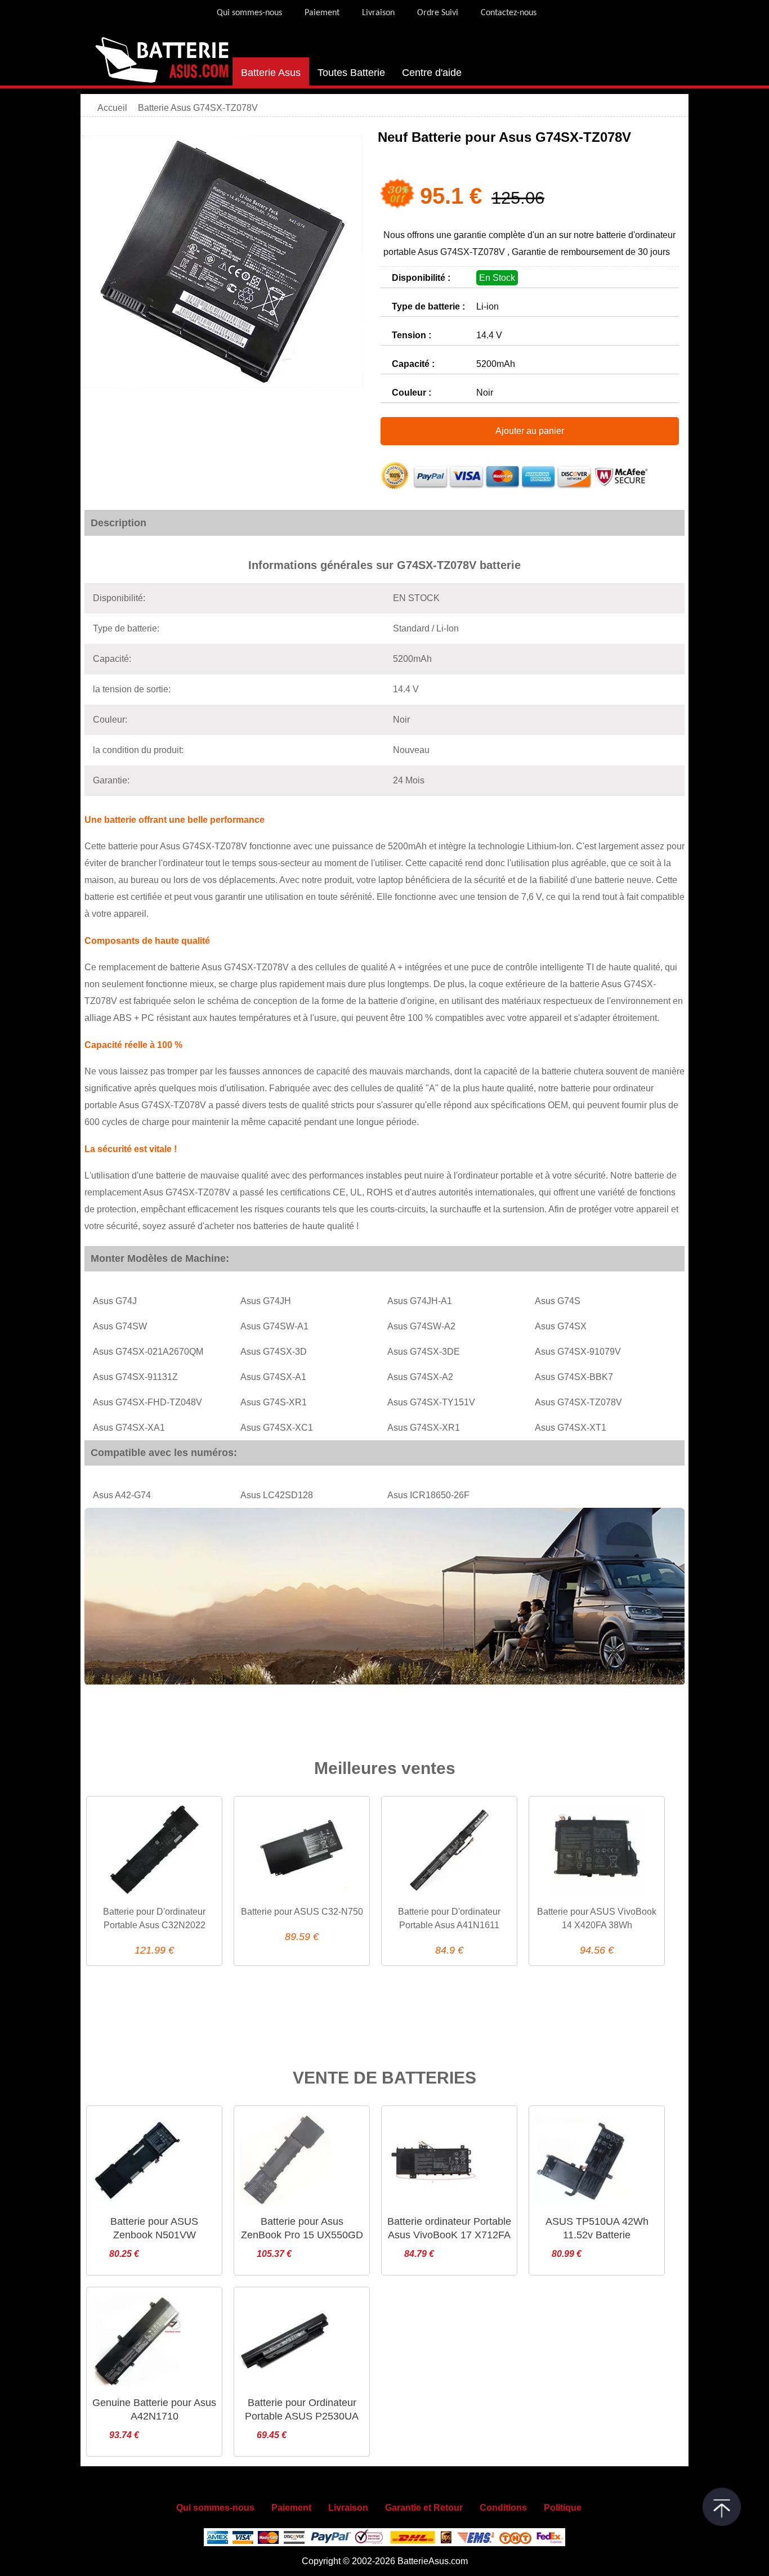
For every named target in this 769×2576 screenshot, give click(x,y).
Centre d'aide (432, 73)
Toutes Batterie (351, 73)
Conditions (503, 2508)
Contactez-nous (509, 13)
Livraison (378, 13)
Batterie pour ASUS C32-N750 (302, 1912)
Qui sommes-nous (249, 13)
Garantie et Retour (424, 2508)
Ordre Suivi (438, 13)
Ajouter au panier (530, 431)
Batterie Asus (271, 73)
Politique (563, 2508)
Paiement (322, 13)
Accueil (112, 108)
